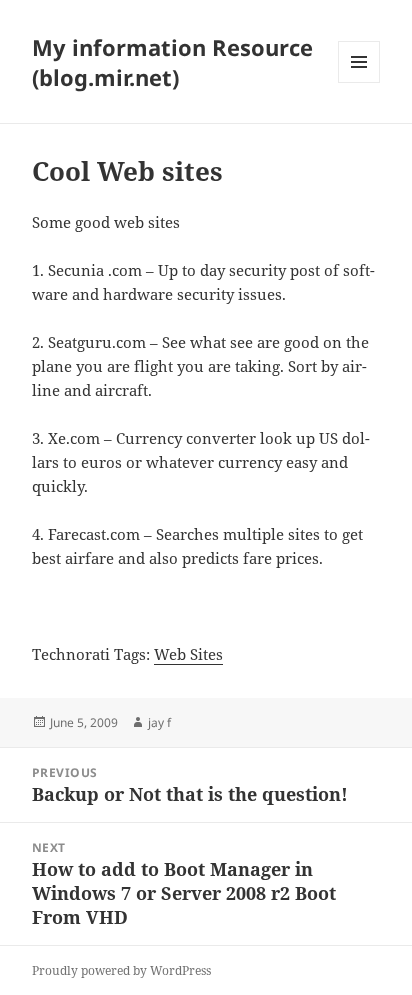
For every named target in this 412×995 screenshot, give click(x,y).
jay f (159, 722)
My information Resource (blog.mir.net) (172, 62)
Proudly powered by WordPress (121, 970)
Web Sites (188, 654)
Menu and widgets (359, 82)
